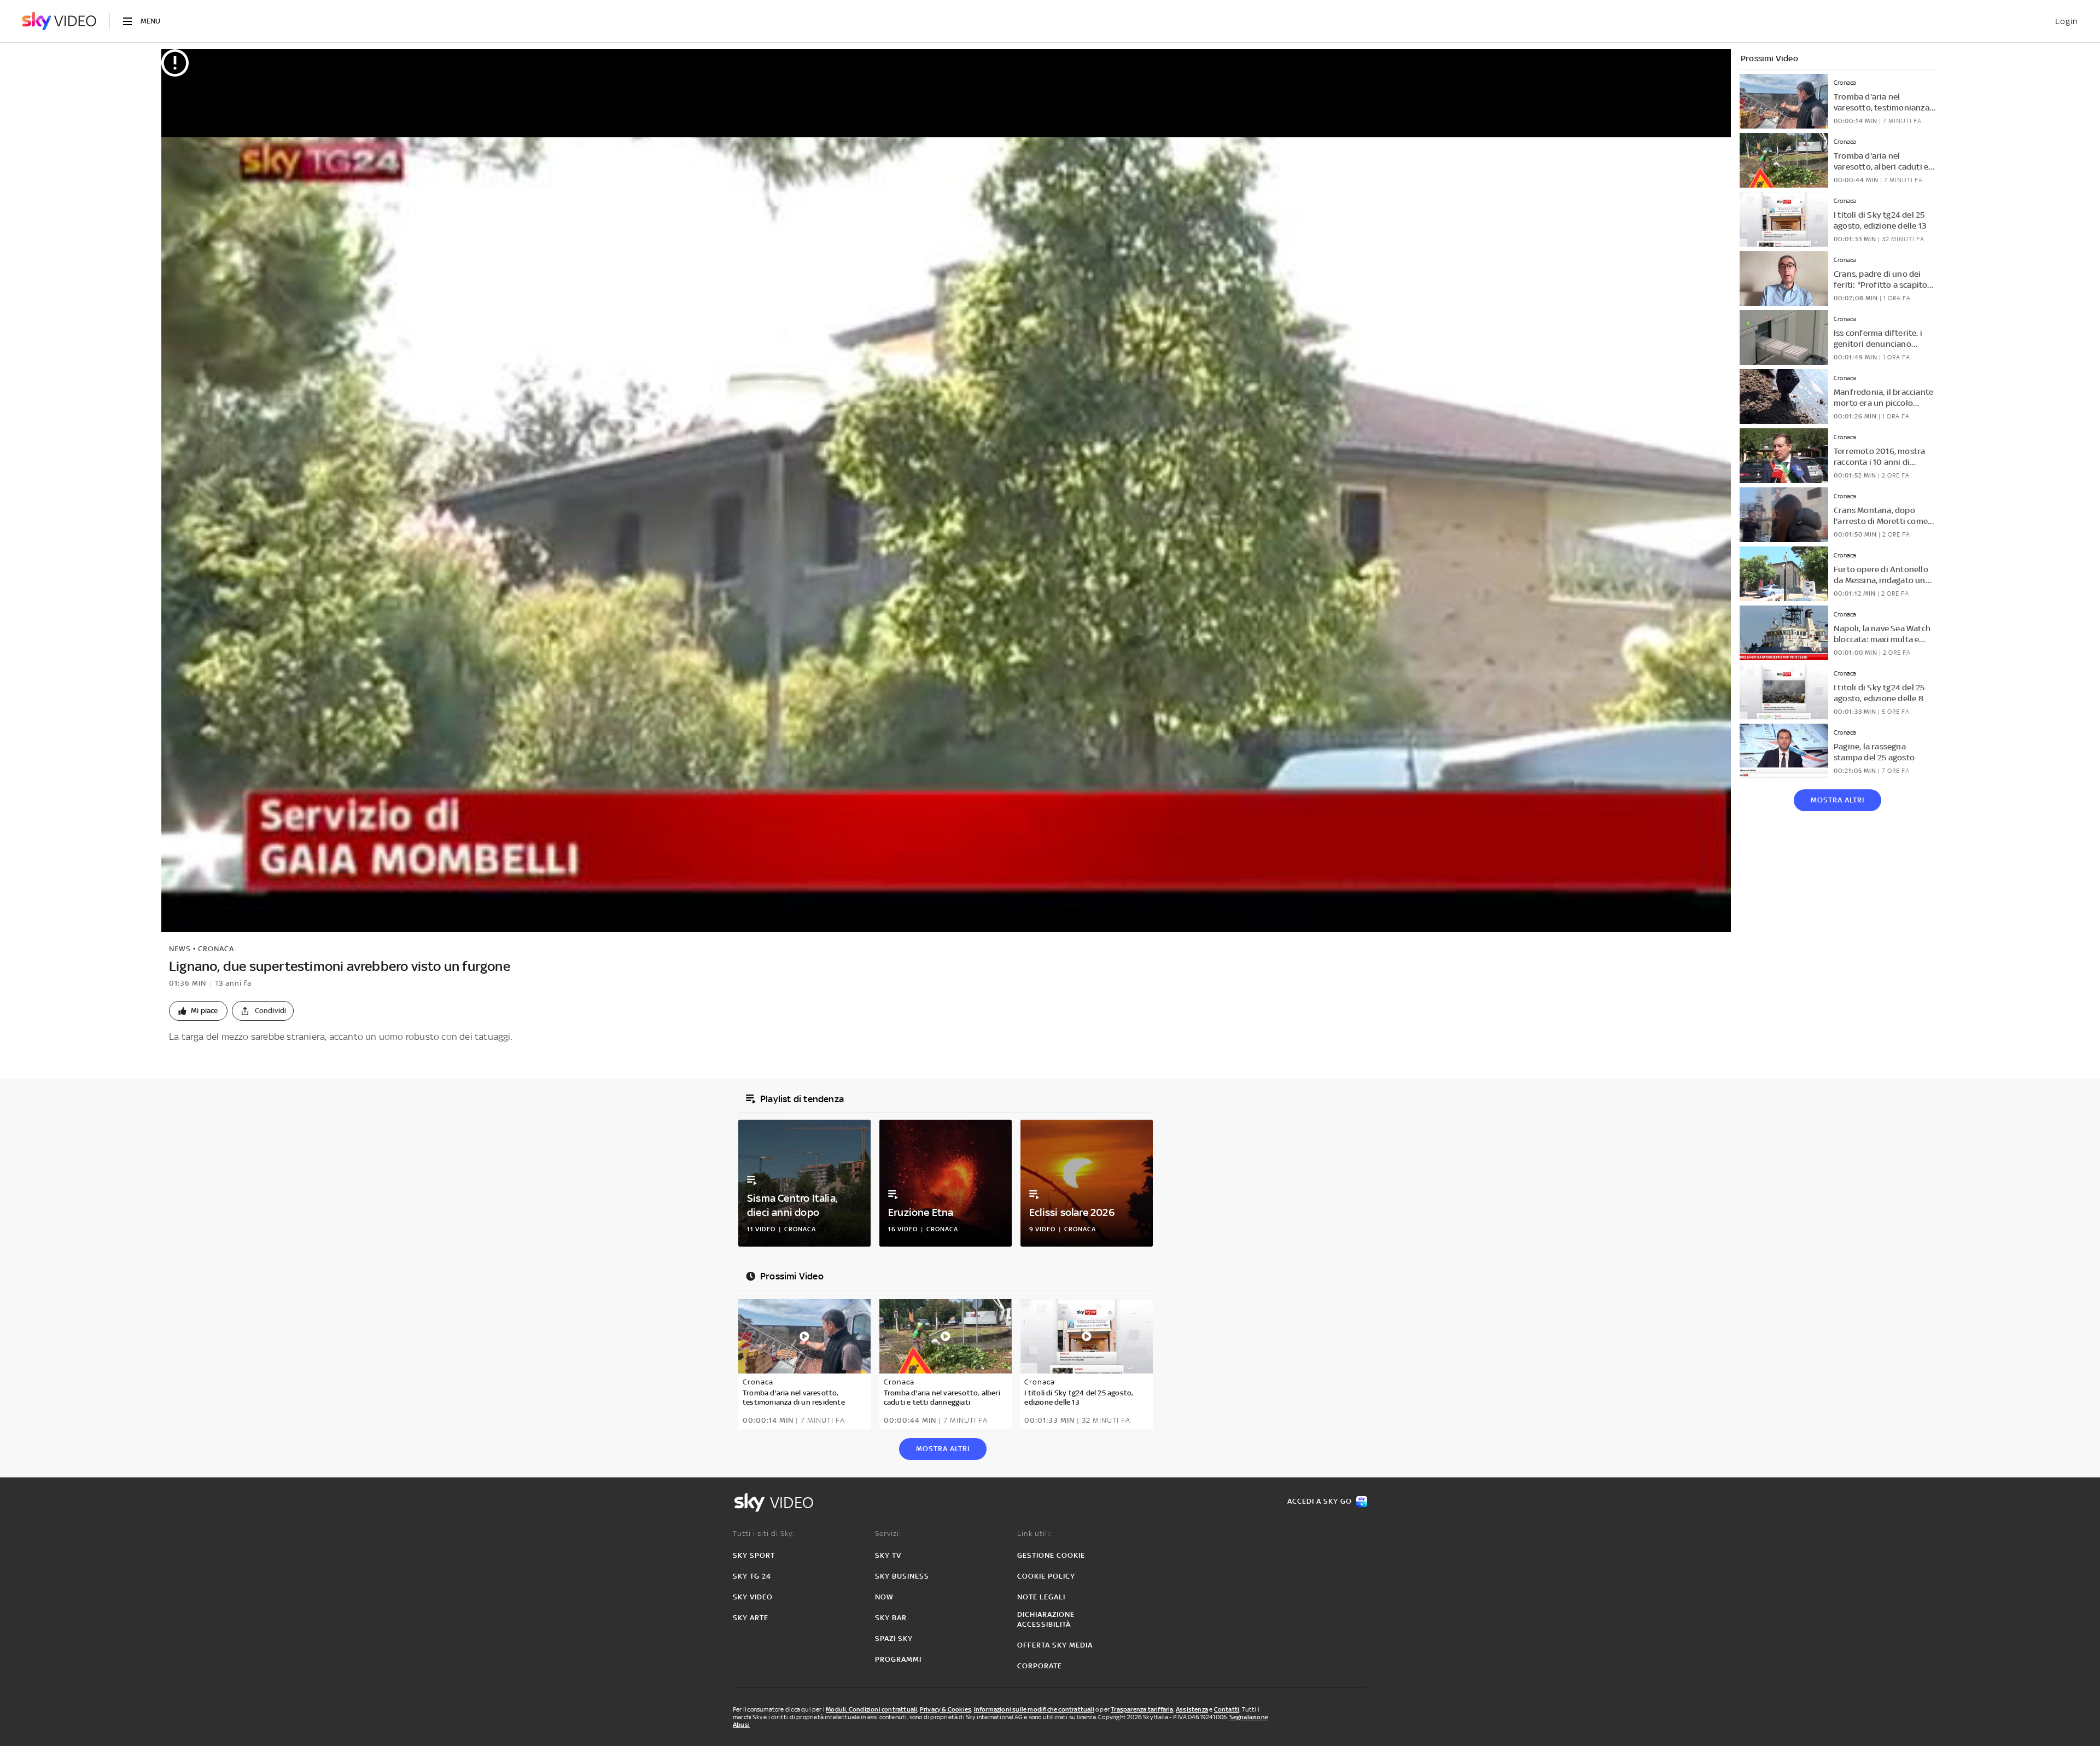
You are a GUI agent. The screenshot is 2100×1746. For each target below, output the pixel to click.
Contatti (1227, 1709)
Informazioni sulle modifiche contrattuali (1034, 1709)
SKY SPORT (754, 1555)
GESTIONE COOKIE (1051, 1555)
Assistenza (1192, 1709)
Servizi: (888, 1533)
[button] (198, 1011)
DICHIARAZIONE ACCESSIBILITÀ (1046, 1619)
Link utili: (1034, 1533)
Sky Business (902, 1576)
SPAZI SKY (894, 1639)
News (180, 949)
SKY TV (888, 1555)
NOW (884, 1597)
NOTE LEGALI (1041, 1597)
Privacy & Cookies (946, 1709)
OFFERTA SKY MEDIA (1055, 1645)
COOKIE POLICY (1046, 1576)
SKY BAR (891, 1618)
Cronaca (216, 949)
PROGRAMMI (898, 1659)
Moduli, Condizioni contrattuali (871, 1709)
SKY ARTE (751, 1618)
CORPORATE (1040, 1666)
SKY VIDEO (753, 1597)
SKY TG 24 (752, 1576)
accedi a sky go (1320, 1501)
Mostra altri (1837, 800)
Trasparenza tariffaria (1142, 1709)
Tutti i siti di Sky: (764, 1533)
